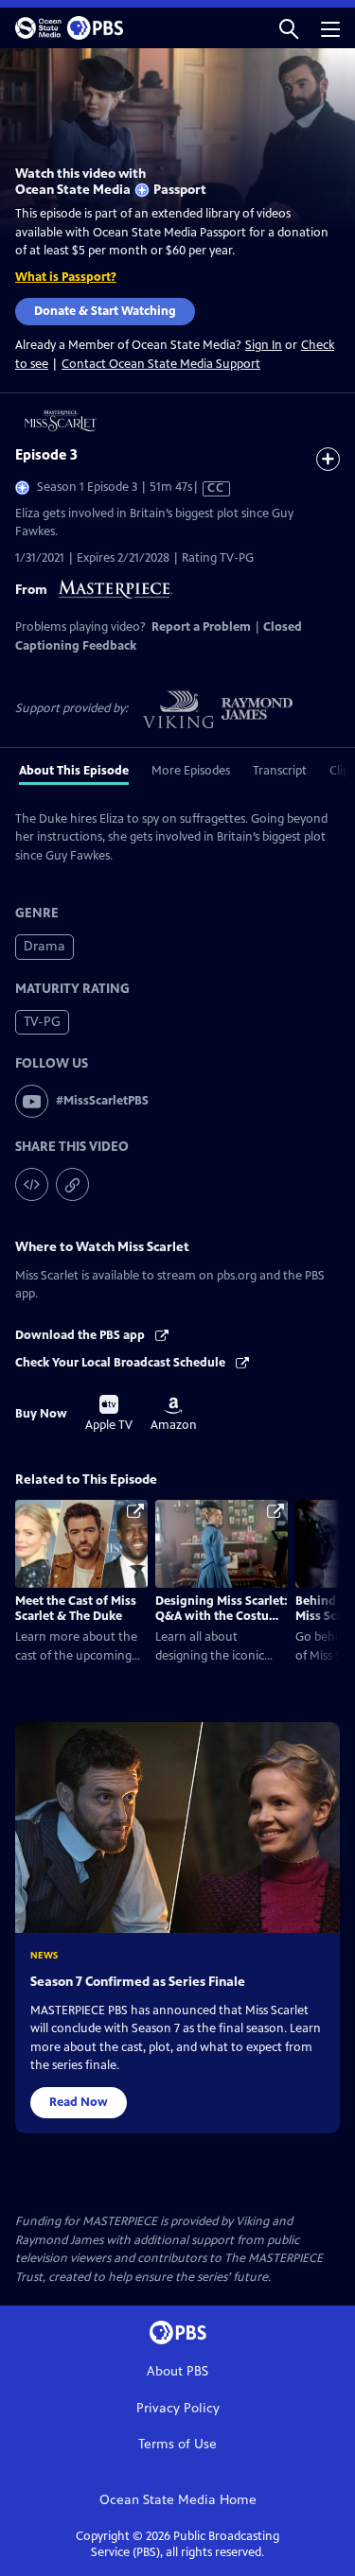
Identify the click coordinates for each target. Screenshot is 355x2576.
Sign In (264, 346)
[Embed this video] (32, 1184)
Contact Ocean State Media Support (161, 364)
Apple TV (109, 1414)
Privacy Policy (178, 2408)
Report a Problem (201, 627)
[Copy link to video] (72, 1184)
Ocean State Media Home (178, 2500)
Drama (44, 946)
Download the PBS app (81, 1335)
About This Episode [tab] (74, 771)
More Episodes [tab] (191, 771)
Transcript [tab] (280, 771)
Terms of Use (177, 2444)
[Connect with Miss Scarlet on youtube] (32, 1101)
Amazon (174, 1415)
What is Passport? (66, 277)
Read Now (79, 2102)
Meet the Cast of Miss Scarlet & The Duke (76, 1609)
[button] (289, 28)
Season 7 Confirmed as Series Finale (138, 1982)
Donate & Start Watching (105, 311)
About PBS (177, 2371)
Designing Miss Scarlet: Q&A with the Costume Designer (222, 1617)
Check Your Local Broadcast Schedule (122, 1363)
